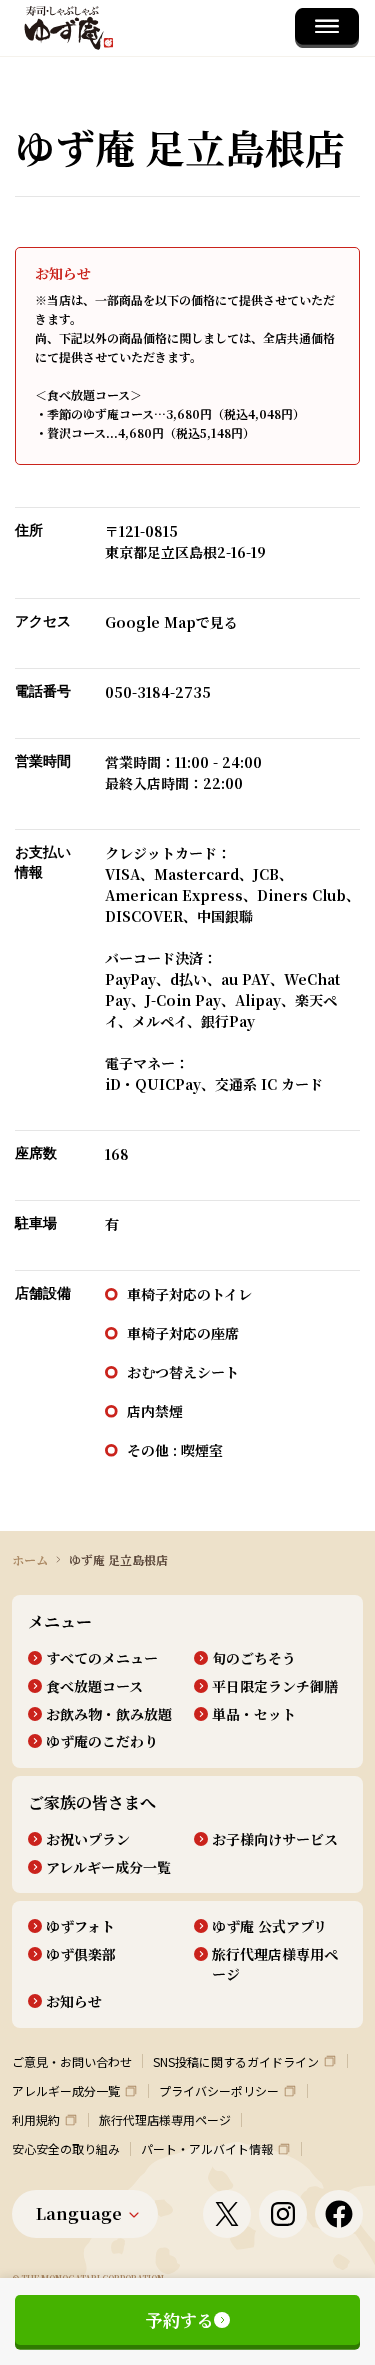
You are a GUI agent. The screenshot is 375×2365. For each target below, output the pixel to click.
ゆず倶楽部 (81, 1954)
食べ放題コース (94, 1686)
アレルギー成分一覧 (108, 1867)
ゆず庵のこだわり (102, 1741)
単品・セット (254, 1714)
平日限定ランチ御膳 (275, 1686)
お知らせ (74, 2001)
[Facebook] (339, 2214)
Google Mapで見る (171, 622)
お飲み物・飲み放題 (109, 1714)
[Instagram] (283, 2214)
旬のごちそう (254, 1658)
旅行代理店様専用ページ (275, 1964)
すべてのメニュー (102, 1658)
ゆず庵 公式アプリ (269, 1926)
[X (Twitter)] (227, 2214)
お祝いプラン (88, 1839)
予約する (180, 2319)
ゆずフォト (80, 1926)
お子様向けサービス (275, 1839)
